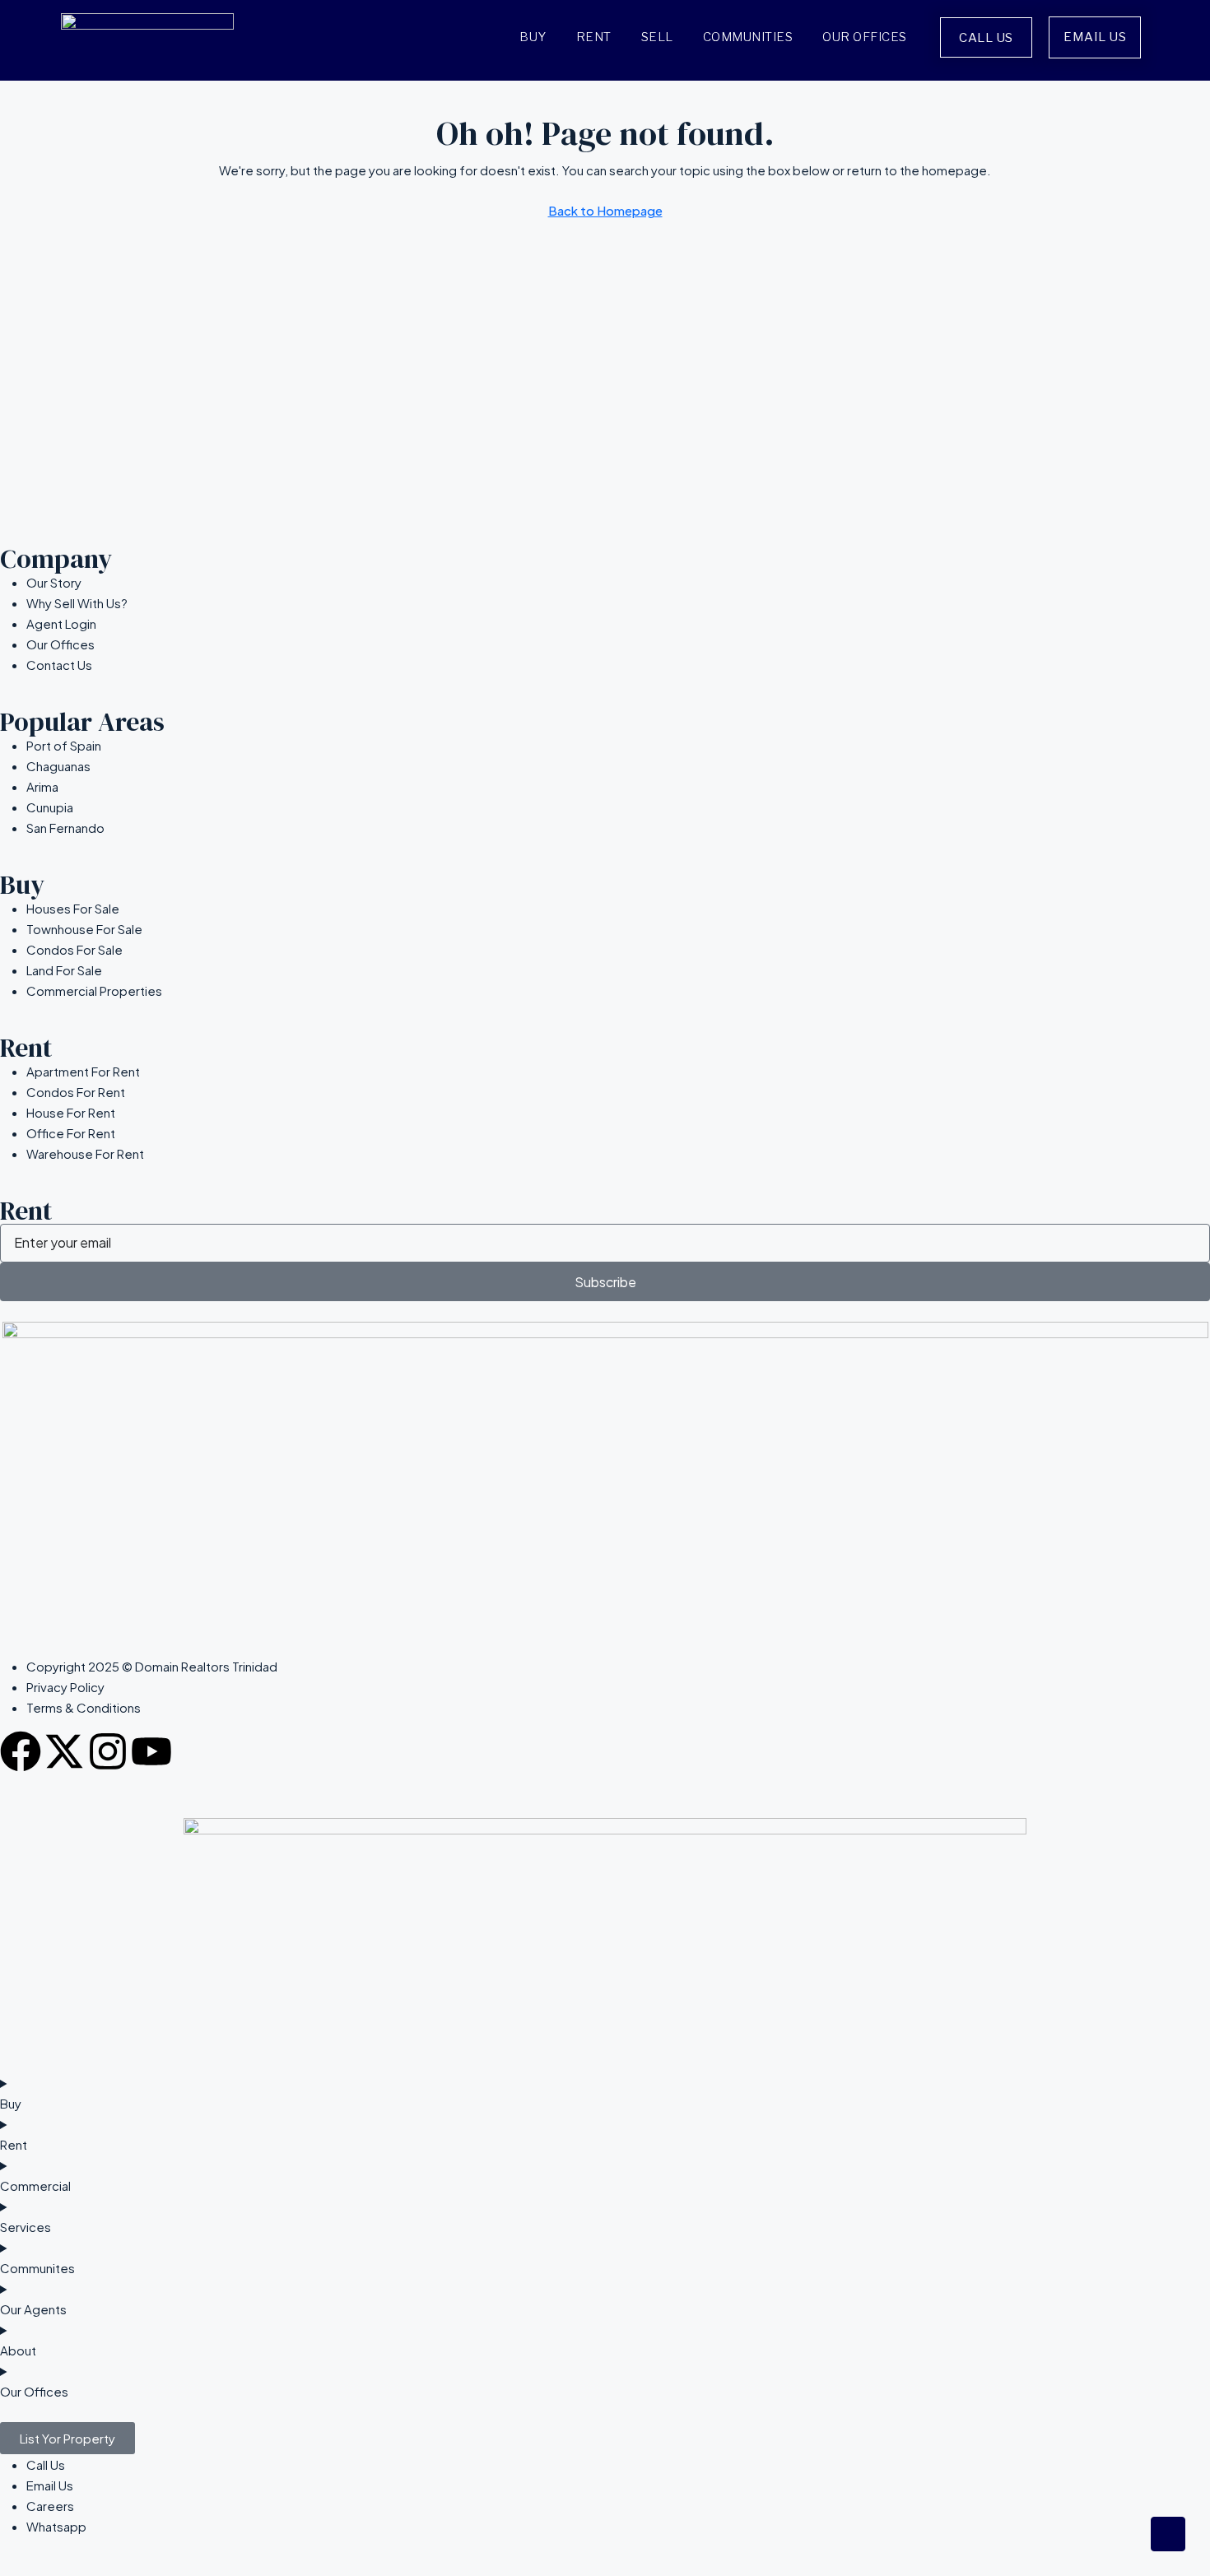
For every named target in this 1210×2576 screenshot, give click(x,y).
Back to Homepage (605, 210)
